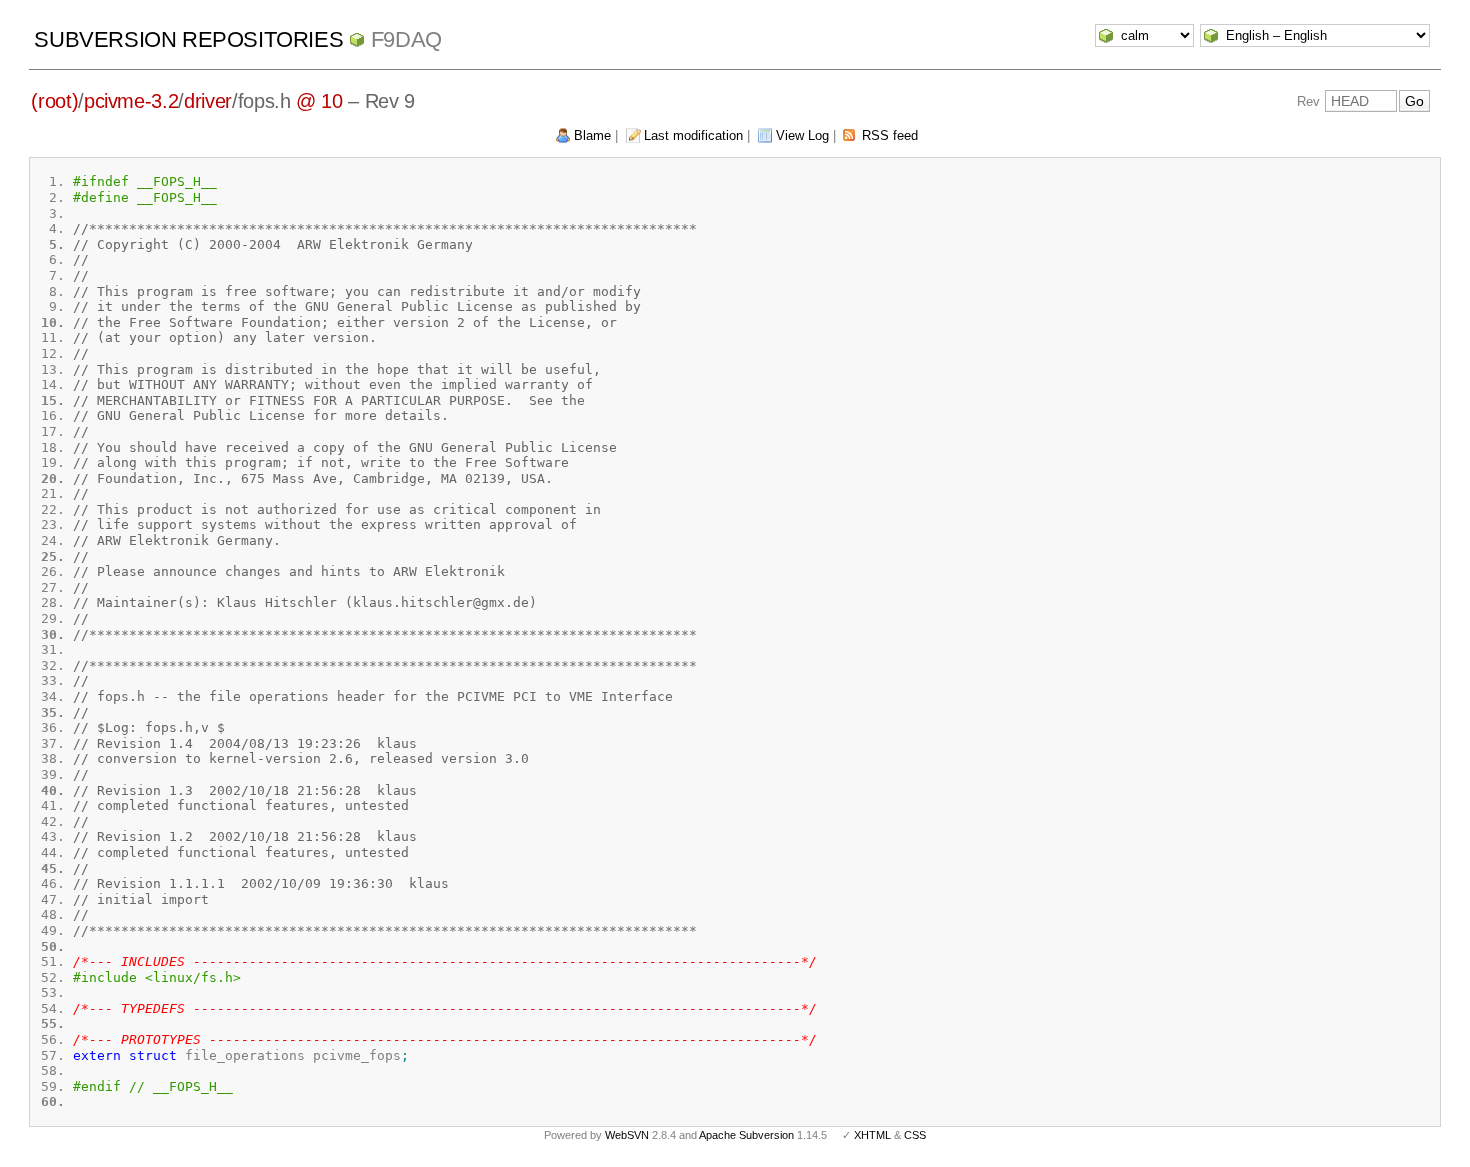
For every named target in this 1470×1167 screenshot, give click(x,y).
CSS (915, 1135)
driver (208, 101)
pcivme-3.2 (131, 101)
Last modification (693, 135)
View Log (802, 135)
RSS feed (890, 135)
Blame (592, 135)
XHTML (872, 1135)
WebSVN (627, 1135)
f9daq (406, 39)
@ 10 (319, 101)
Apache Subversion (746, 1135)
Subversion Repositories (188, 39)
